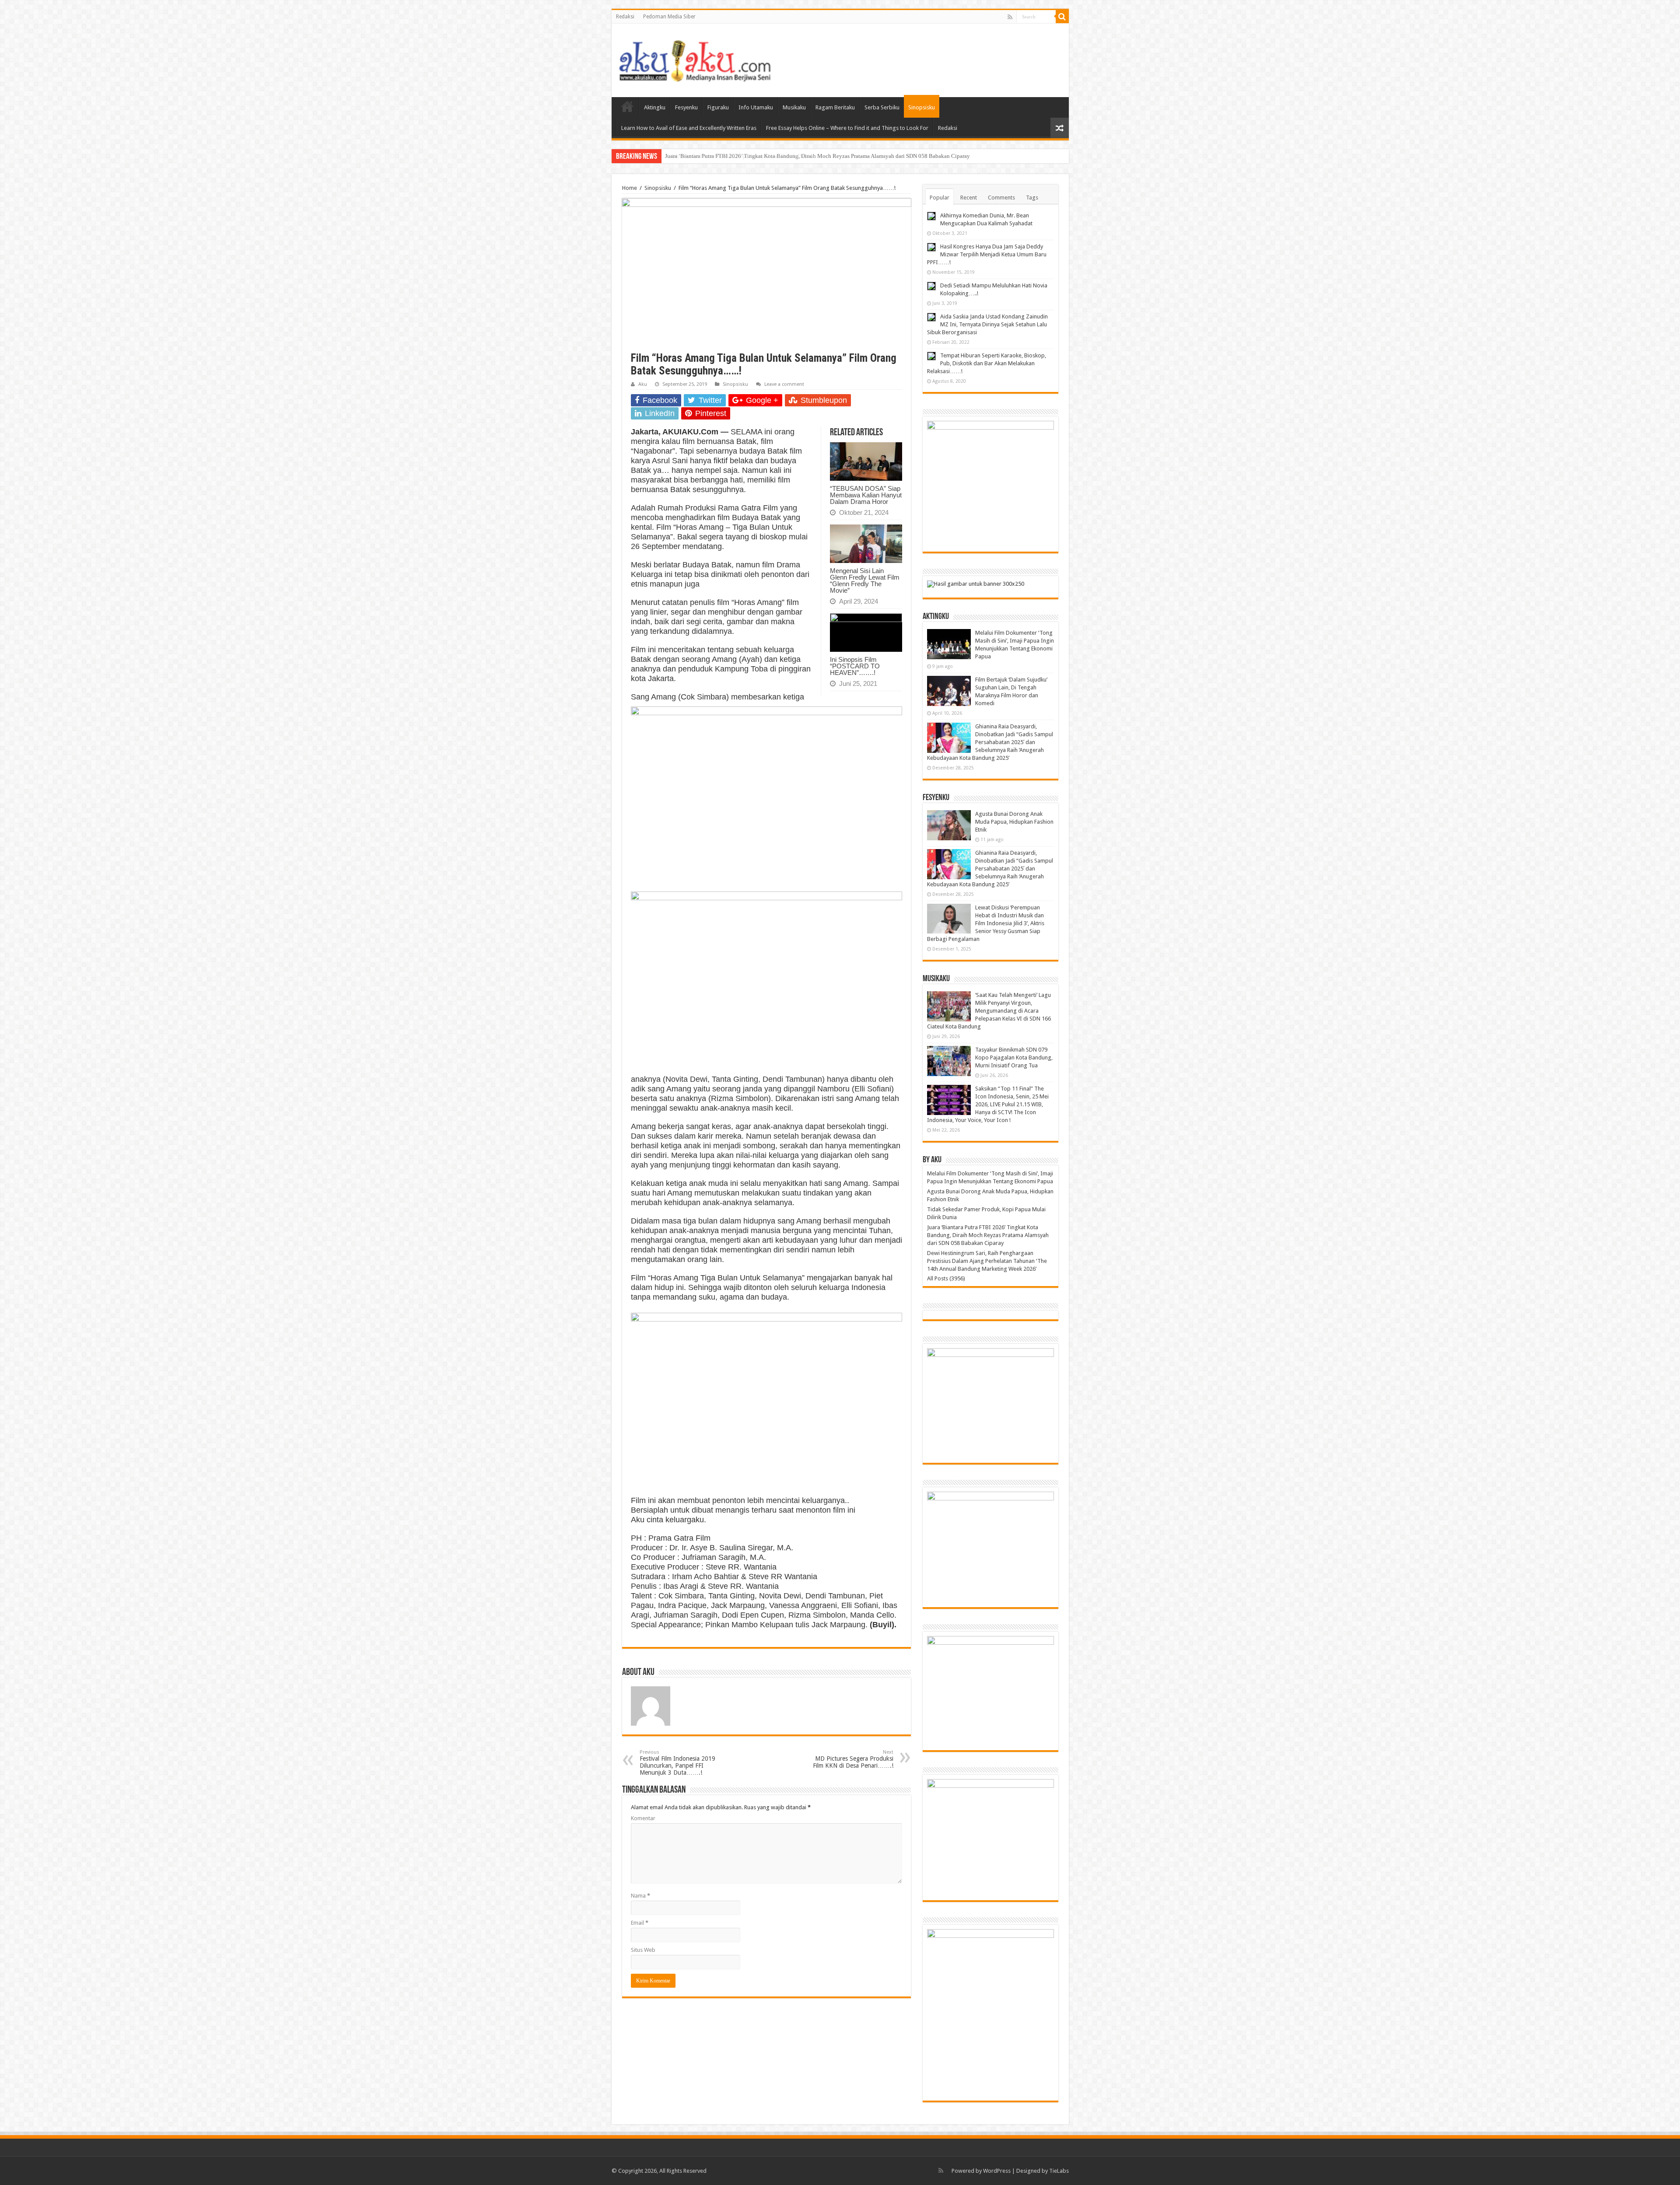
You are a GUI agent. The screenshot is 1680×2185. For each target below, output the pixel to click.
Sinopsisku (922, 107)
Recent (969, 198)
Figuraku (718, 107)
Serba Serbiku (882, 107)
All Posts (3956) (946, 1278)
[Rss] (1010, 17)
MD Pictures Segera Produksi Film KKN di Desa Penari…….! (853, 1759)
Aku (643, 384)
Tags (1032, 198)
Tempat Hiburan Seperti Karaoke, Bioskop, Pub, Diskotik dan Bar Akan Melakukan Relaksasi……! (987, 363)
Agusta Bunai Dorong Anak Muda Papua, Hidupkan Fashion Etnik (1014, 822)
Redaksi (625, 17)
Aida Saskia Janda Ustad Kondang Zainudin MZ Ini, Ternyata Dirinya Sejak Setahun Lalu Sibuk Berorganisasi (987, 324)
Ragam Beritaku (835, 107)
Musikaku (794, 107)
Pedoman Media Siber (669, 17)
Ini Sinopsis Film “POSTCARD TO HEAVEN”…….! (855, 666)
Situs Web (643, 1950)
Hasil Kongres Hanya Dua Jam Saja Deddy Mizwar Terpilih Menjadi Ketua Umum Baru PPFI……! (987, 254)
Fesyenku (686, 107)
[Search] (1062, 17)
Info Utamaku (756, 107)
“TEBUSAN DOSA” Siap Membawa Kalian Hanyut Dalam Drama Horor (866, 495)
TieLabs (1059, 2171)
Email (640, 1923)
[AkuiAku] (695, 59)
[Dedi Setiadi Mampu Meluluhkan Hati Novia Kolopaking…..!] (931, 286)
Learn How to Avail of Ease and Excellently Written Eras (689, 128)
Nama (640, 1896)
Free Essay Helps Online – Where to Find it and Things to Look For (847, 128)
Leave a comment (784, 384)
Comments (1001, 198)
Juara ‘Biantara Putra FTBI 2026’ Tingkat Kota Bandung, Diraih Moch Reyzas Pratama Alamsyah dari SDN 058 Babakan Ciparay (988, 1235)
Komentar (643, 1818)
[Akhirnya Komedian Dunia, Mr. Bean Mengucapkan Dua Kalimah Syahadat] (931, 216)
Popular (940, 198)
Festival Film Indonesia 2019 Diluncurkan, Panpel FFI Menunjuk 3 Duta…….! (677, 1763)
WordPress (997, 2171)
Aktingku (655, 107)
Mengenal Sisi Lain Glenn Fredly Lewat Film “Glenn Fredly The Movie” (865, 580)
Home (627, 106)
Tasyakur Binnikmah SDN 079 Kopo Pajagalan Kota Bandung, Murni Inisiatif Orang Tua (1014, 1058)
